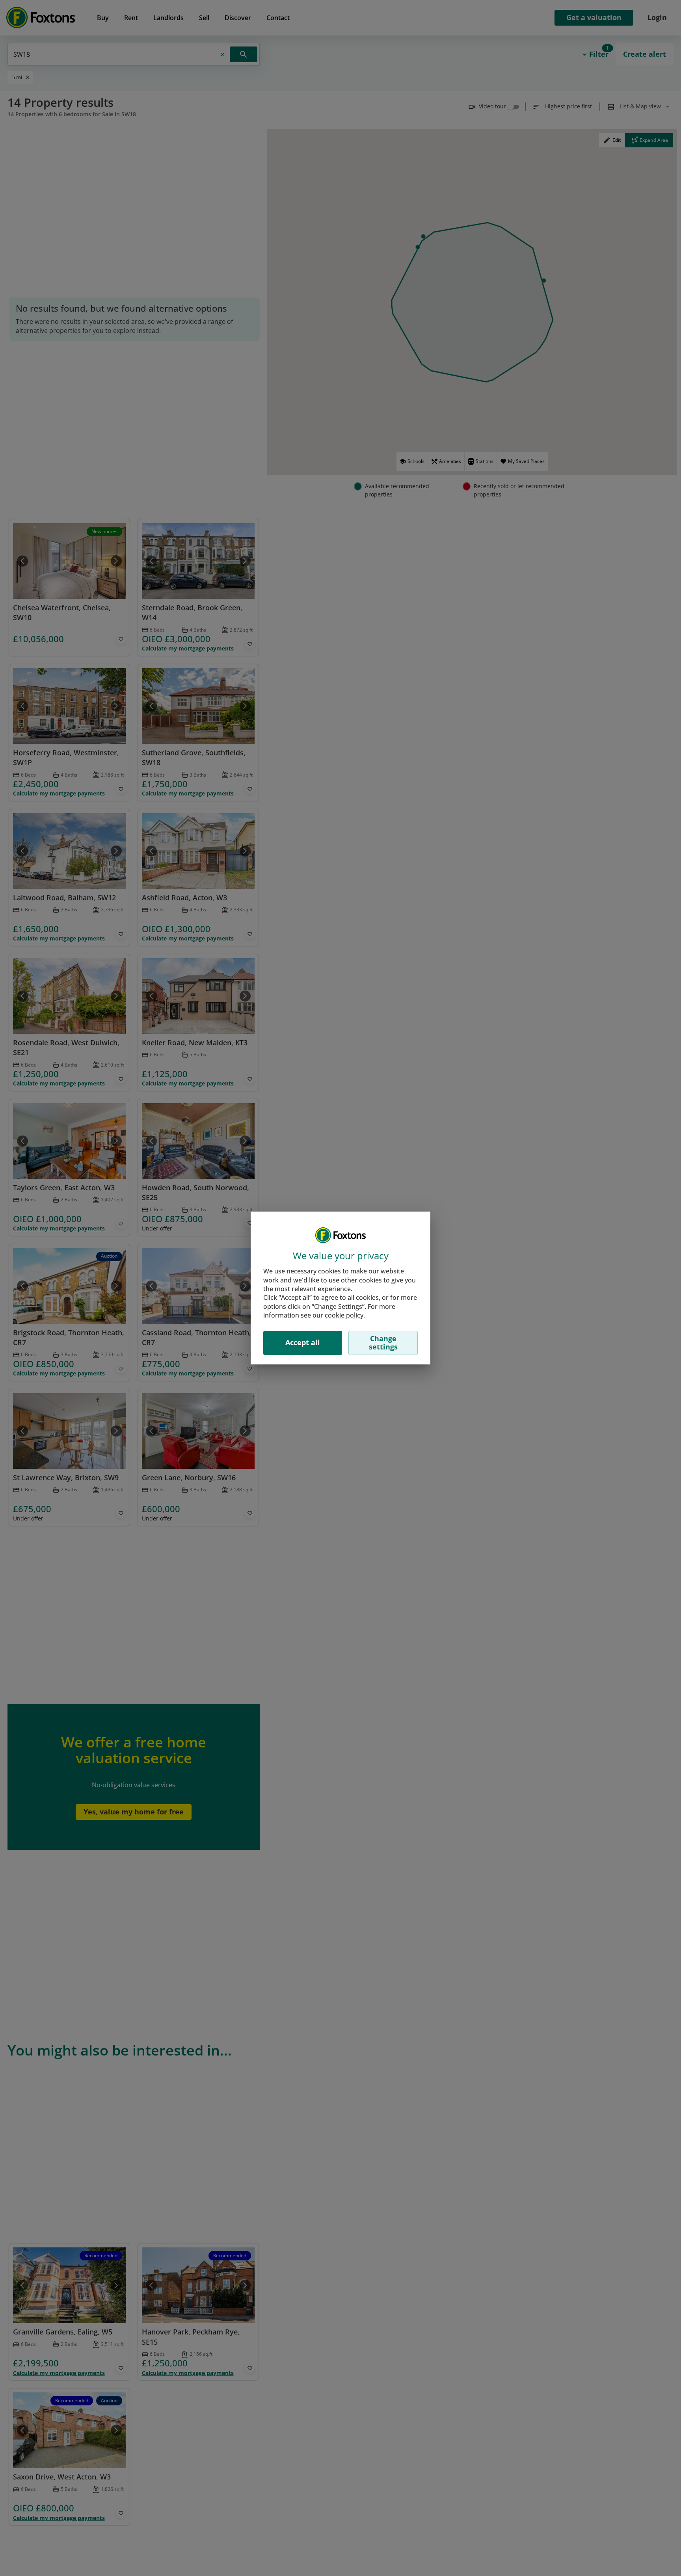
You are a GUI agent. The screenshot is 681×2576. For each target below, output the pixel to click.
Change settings (383, 1343)
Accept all (303, 1342)
